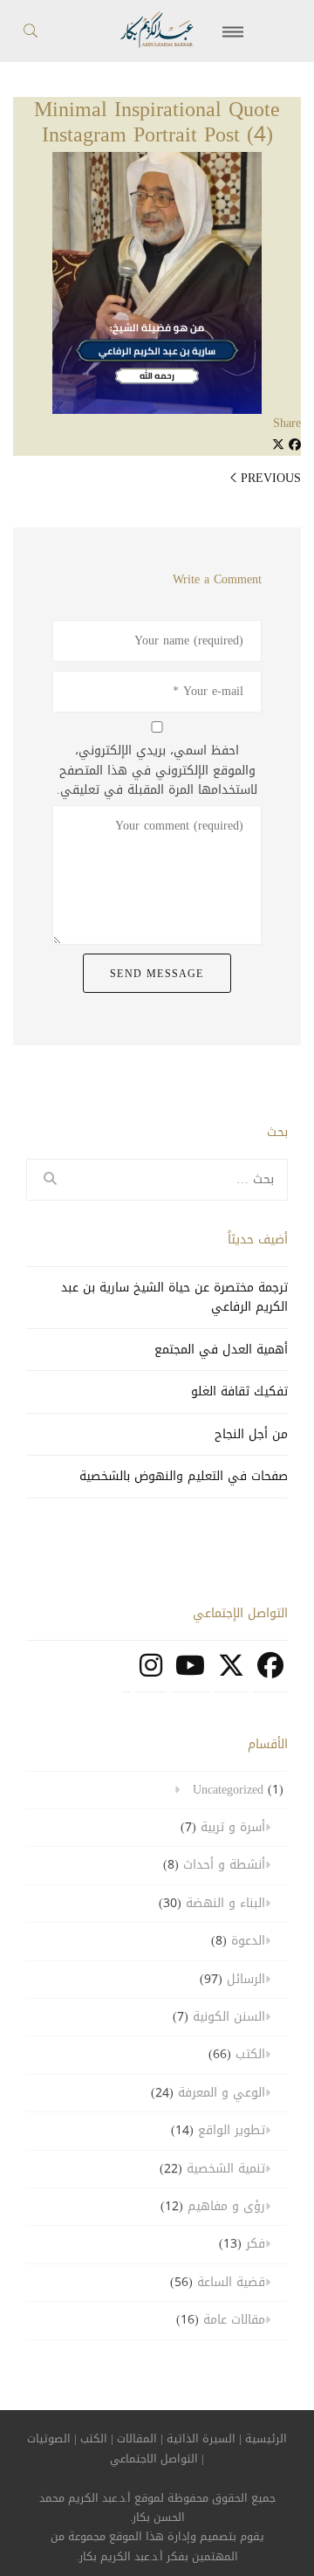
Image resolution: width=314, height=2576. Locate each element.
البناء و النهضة (225, 1903)
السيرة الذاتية (201, 2439)
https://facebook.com (270, 1675)
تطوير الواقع (232, 2130)
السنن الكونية (229, 2017)
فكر (256, 2244)
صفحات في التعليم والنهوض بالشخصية (184, 1476)
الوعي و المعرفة (222, 2093)
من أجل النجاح (251, 1434)
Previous (271, 478)
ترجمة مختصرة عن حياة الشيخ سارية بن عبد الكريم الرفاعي (174, 1297)
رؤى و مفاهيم (226, 2206)
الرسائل (246, 1979)
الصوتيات (49, 2439)
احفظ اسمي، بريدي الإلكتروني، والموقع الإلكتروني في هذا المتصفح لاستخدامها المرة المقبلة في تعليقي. (157, 771)
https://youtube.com (190, 1675)
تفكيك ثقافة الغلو (239, 1391)
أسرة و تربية (233, 1827)
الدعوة (248, 1941)
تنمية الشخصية (226, 2169)
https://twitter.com (231, 1675)
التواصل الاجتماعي (154, 2459)
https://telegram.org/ (126, 1675)
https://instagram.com (151, 1675)
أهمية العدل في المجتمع (221, 1350)
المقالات (137, 2439)
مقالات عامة (234, 2320)
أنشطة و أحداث (224, 1865)
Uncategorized (228, 1790)
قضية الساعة (231, 2282)
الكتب (250, 2054)
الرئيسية (266, 2439)
